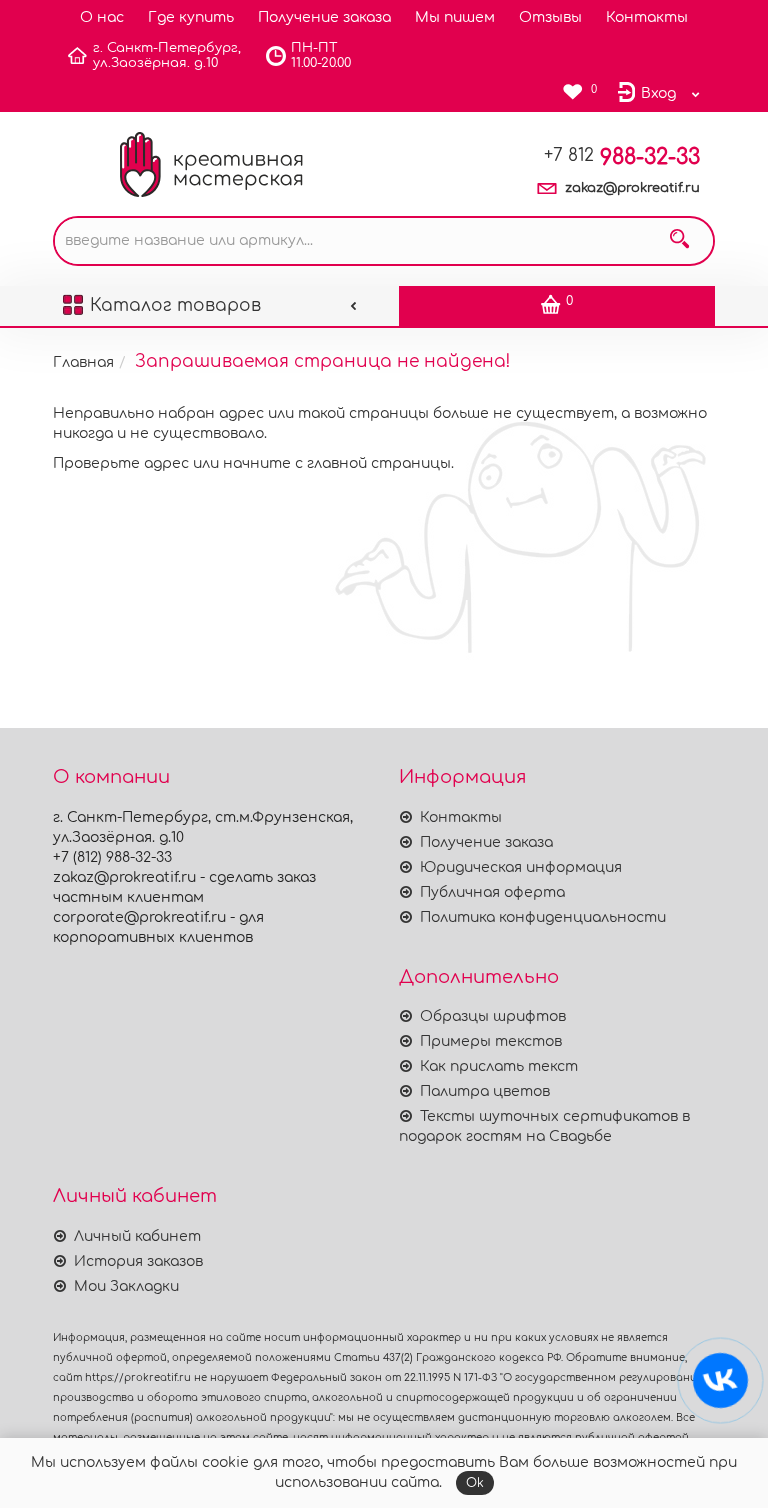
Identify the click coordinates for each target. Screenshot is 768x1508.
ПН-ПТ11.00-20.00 (321, 55)
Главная (83, 362)
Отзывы (550, 17)
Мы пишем (455, 17)
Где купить (191, 17)
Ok (475, 1483)
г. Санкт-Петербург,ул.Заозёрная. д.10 (167, 55)
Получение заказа (324, 17)
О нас (102, 17)
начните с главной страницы (337, 463)
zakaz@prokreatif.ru (632, 188)
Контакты (647, 17)
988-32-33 (622, 157)
